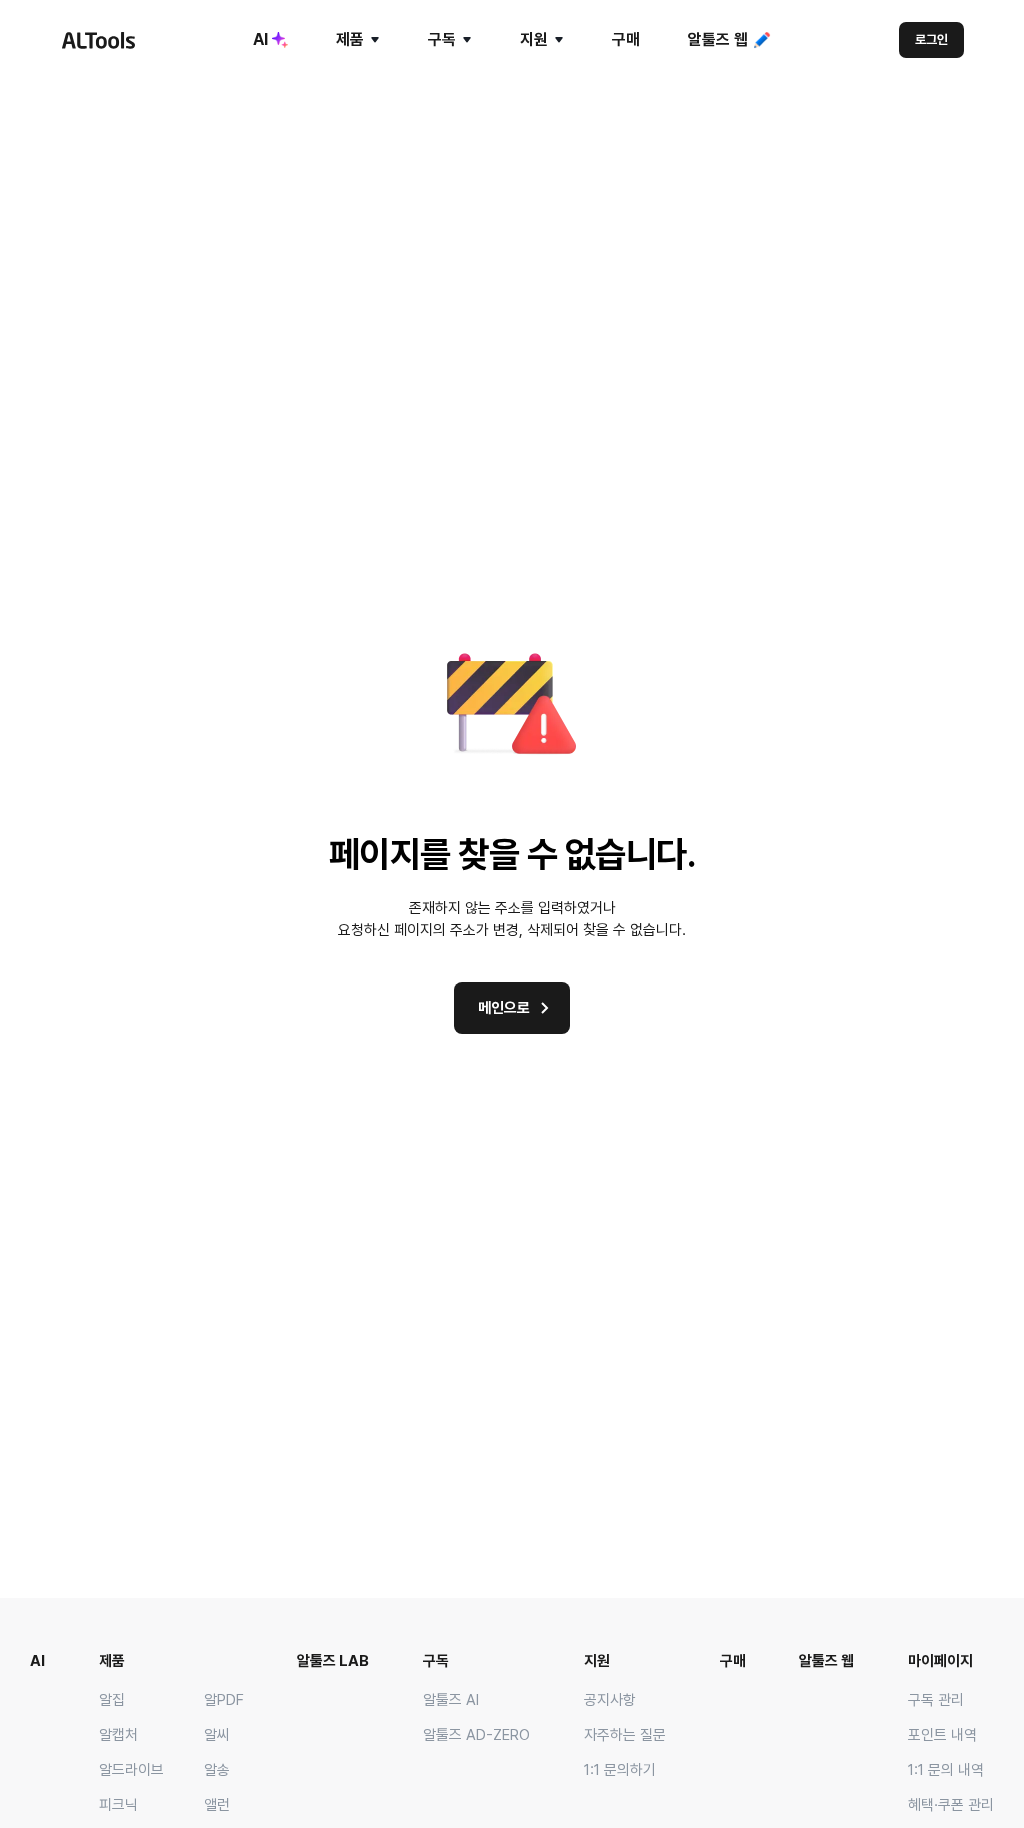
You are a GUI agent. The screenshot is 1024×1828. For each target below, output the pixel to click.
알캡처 (118, 1735)
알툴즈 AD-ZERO (476, 1735)
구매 (626, 39)
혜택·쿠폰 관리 (951, 1805)
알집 (112, 1700)
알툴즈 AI (451, 1700)
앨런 (217, 1805)
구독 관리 (936, 1700)
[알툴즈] (98, 40)
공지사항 (610, 1700)
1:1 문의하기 (620, 1770)
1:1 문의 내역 (946, 1770)
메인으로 (504, 1008)
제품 (350, 39)
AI (260, 39)
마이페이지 (940, 1661)
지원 (534, 39)
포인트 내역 (942, 1735)
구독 (442, 39)
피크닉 (118, 1805)
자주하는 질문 (625, 1735)
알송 (217, 1770)
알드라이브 (131, 1770)
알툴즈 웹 (718, 39)
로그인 (931, 39)
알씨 (217, 1735)
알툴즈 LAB (333, 1661)
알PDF (224, 1700)
